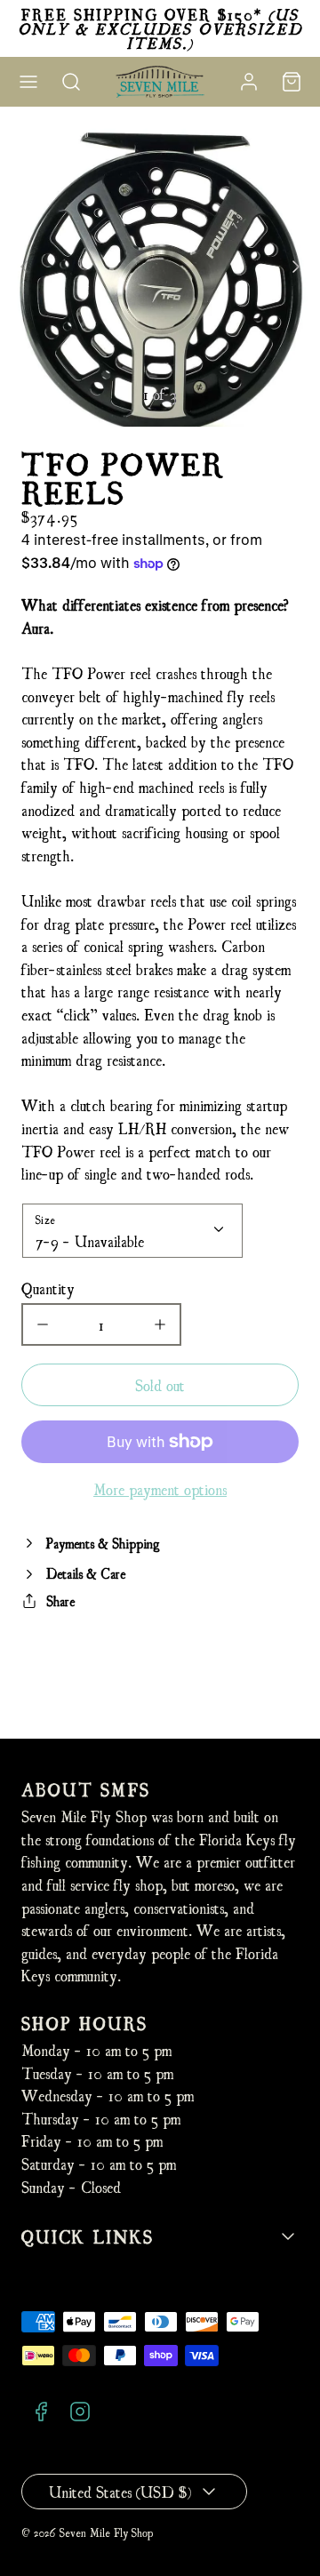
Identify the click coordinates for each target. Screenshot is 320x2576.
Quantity (48, 1288)
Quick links (88, 2236)
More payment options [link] (160, 1488)
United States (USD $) (120, 2491)
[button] (28, 82)
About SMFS (86, 1789)
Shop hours (84, 2023)
